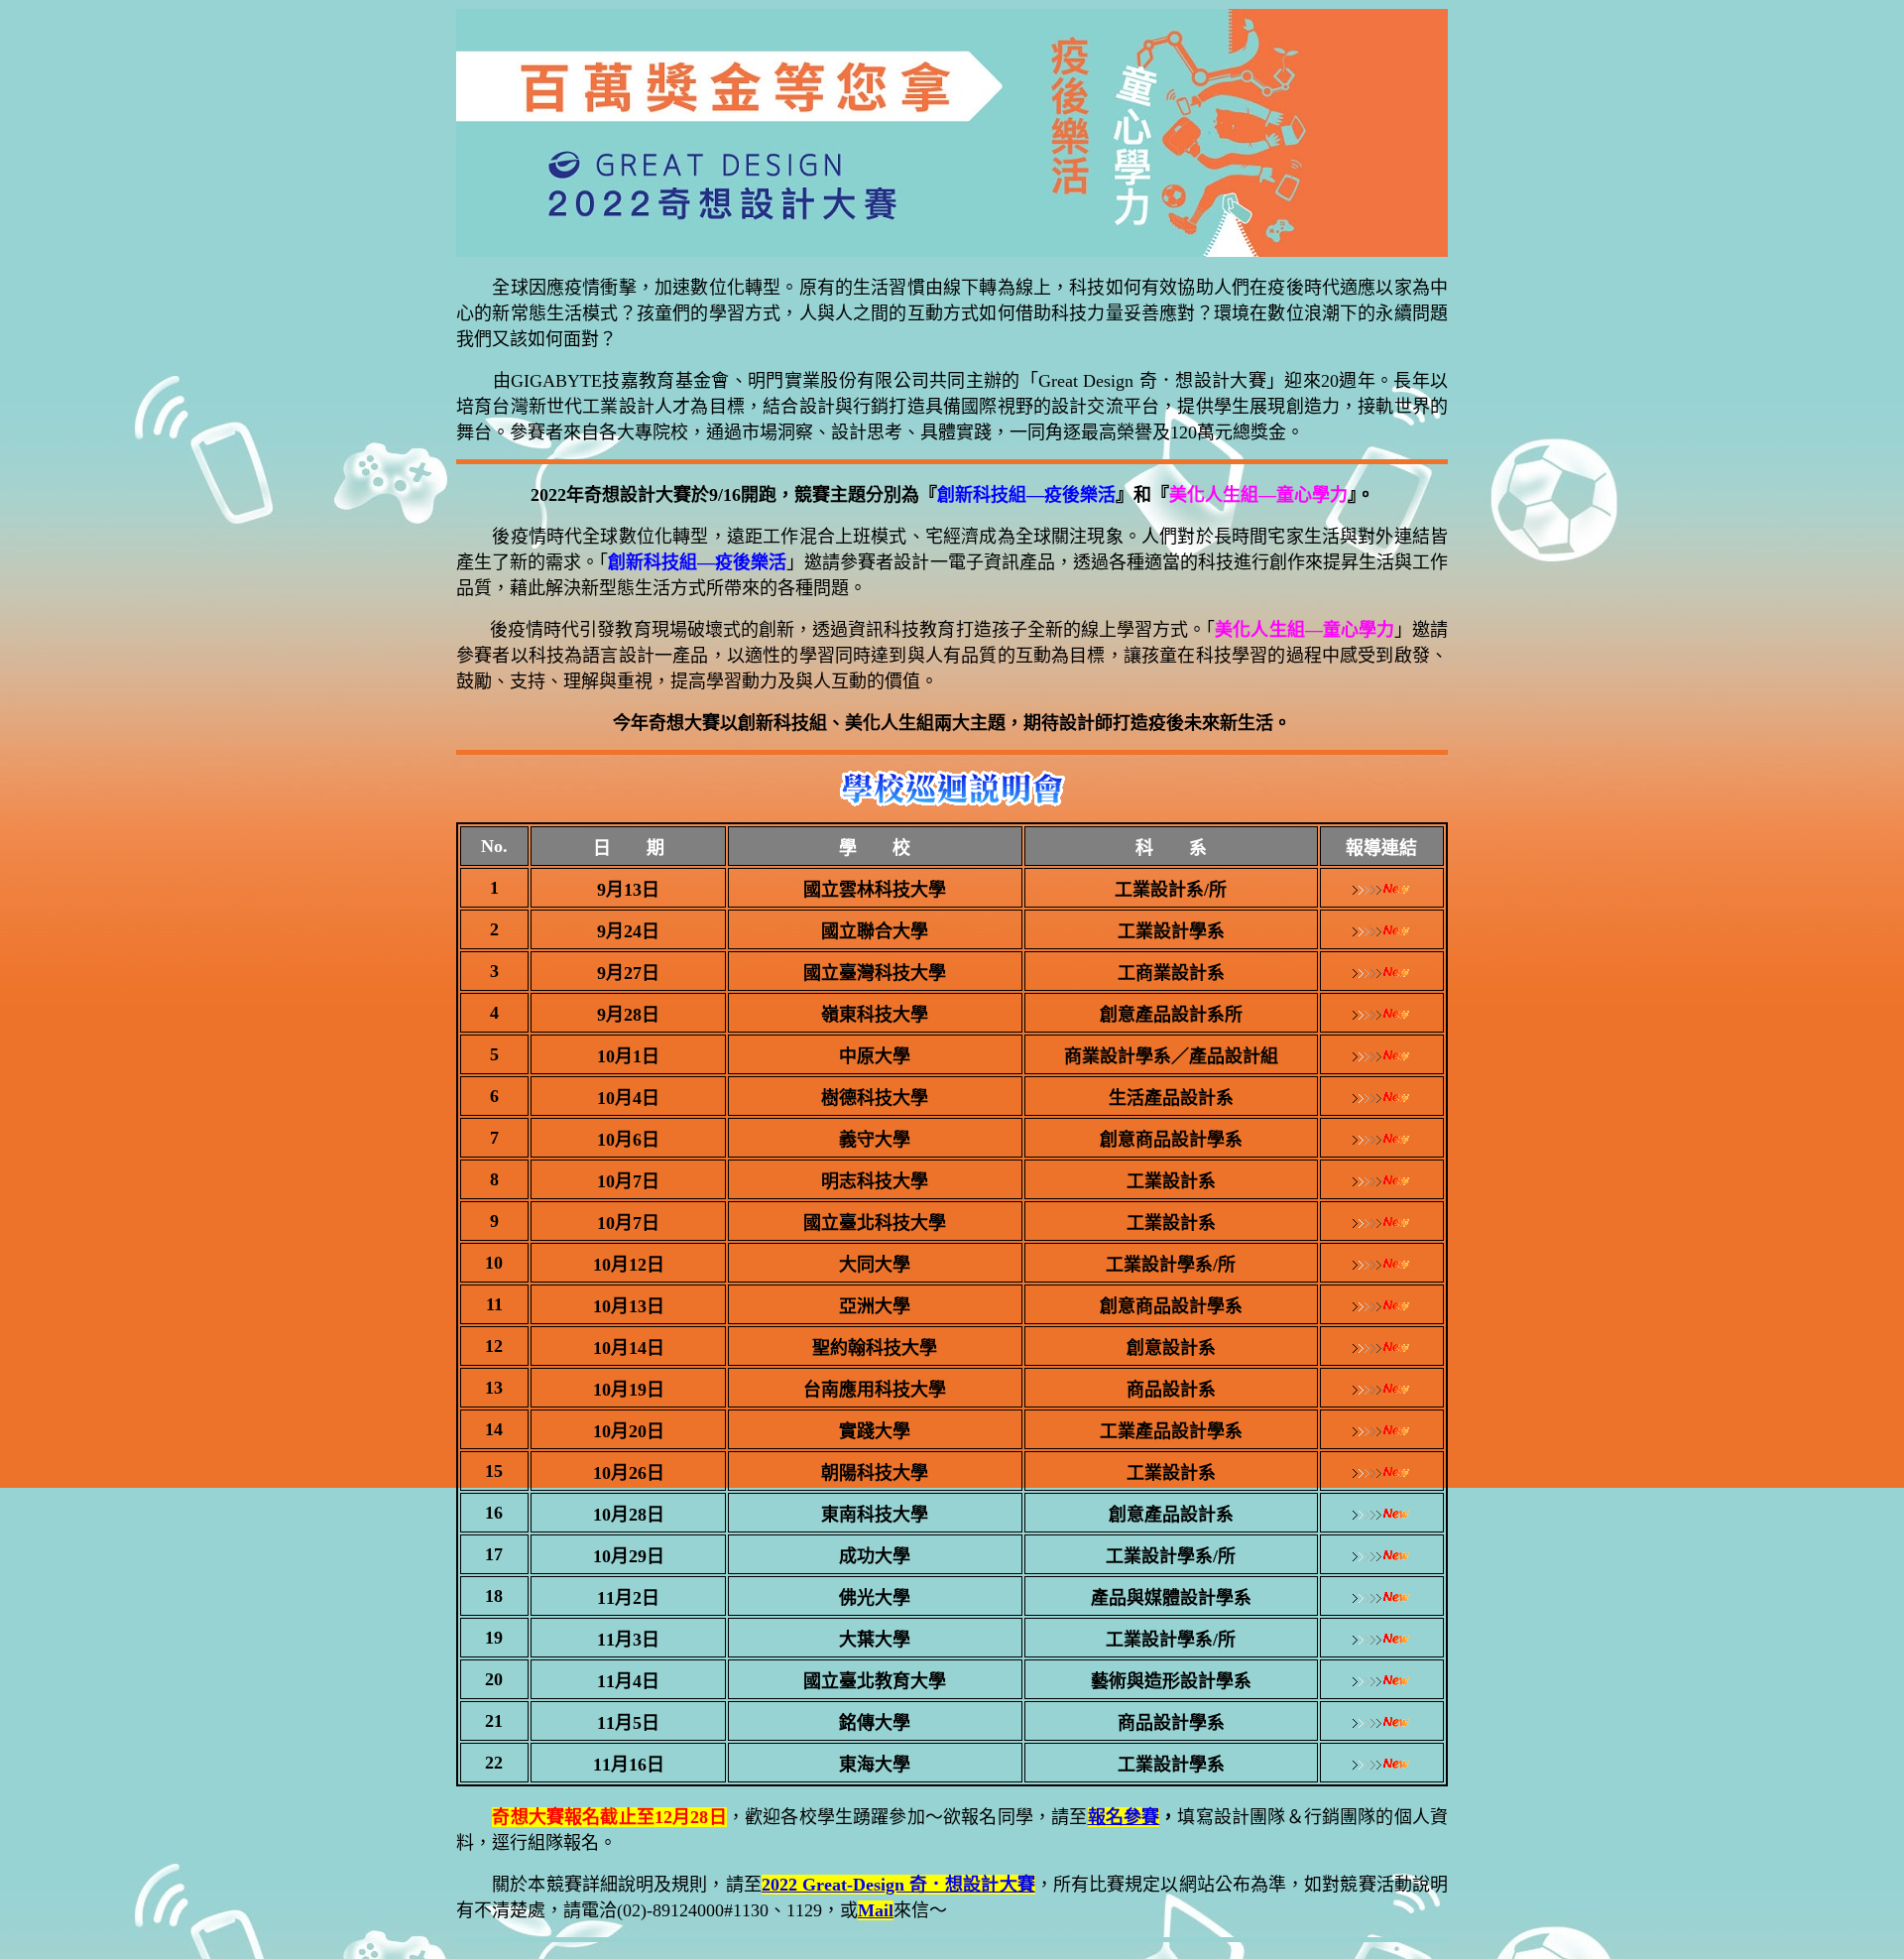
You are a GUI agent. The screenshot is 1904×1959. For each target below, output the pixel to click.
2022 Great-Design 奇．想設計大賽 (898, 1885)
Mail (876, 1910)
